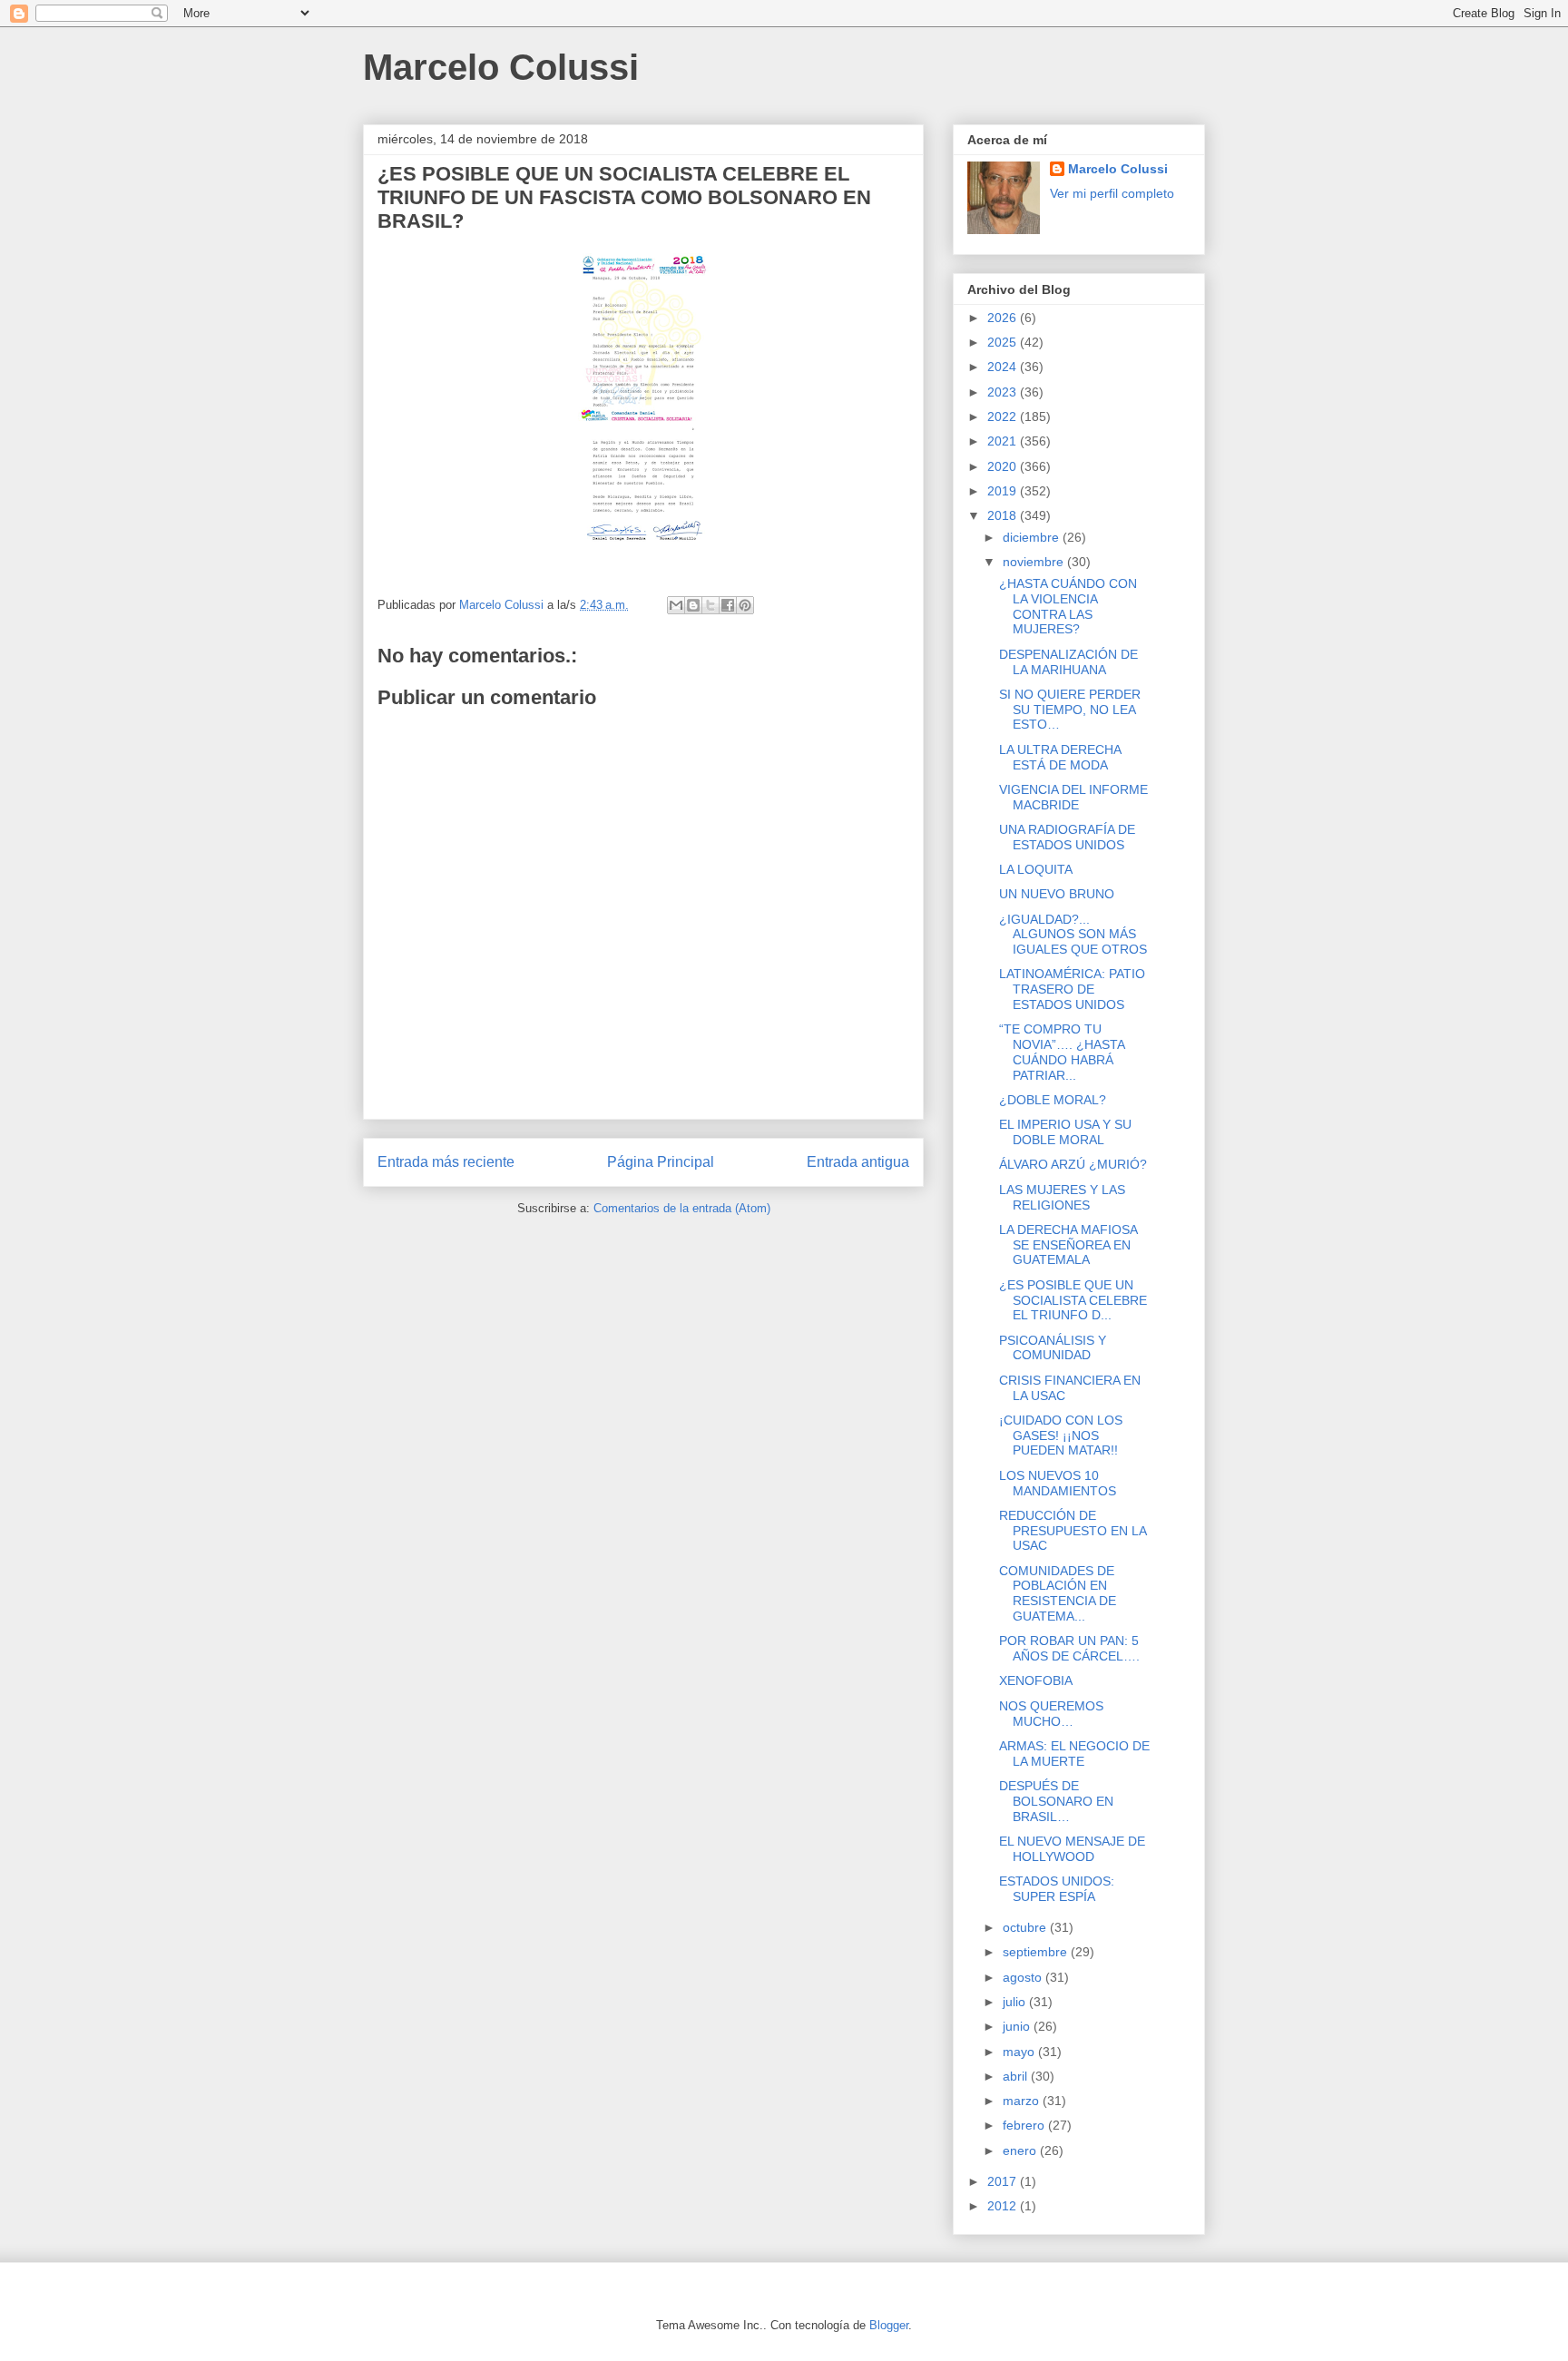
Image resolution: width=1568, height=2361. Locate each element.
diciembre (1033, 537)
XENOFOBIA (1036, 1680)
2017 (1004, 2181)
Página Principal (661, 1162)
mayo (1020, 2052)
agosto (1024, 1977)
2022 (1004, 416)
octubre (1026, 1927)
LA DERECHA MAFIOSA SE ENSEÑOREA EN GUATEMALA (1068, 1245)
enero (1021, 2150)
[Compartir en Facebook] (728, 605)
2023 (1004, 392)
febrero (1025, 2125)
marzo (1023, 2101)
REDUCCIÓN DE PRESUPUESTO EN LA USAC (1073, 1531)
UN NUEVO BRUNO (1057, 894)
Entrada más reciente (446, 1162)
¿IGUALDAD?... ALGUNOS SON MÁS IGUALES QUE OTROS (1073, 935)
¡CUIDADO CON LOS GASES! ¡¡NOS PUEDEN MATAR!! (1061, 1435)
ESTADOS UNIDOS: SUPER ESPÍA (1057, 1889)
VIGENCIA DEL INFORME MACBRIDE (1073, 797)
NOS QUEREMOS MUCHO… (1051, 1714)
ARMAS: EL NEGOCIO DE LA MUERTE (1074, 1754)
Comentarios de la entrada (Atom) (682, 1208)
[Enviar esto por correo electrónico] (676, 605)
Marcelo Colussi (501, 67)
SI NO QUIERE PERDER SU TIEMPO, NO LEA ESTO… (1070, 710)
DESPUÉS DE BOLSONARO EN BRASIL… (1056, 1801)
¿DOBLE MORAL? (1053, 1100)
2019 (1004, 491)
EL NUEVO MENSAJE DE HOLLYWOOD (1072, 1849)
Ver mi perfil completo (1112, 193)
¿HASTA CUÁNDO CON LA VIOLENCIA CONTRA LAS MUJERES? (1068, 606)
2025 (1004, 342)
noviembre (1035, 562)
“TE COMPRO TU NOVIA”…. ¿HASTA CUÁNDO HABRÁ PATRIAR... (1062, 1052)
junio (1018, 2026)
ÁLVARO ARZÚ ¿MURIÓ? (1073, 1164)
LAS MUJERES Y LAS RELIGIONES (1062, 1197)
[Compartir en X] (710, 605)
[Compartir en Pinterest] (745, 605)
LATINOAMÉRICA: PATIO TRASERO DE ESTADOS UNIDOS (1072, 989)
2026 (1004, 318)
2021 (1004, 441)
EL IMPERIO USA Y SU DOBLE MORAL (1065, 1132)
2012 (1004, 2206)
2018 (1004, 515)
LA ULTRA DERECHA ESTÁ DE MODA (1060, 757)
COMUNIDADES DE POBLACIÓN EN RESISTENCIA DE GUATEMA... (1058, 1593)
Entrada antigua (858, 1162)
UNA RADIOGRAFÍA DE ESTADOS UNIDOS (1067, 837)
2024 (1004, 367)
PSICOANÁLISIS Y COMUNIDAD (1053, 1348)
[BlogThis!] (693, 605)
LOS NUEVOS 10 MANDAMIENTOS (1058, 1483)
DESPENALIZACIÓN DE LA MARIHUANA (1068, 662)
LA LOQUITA (1036, 869)
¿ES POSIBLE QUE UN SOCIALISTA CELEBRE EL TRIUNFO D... (1073, 1300)
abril (1017, 2076)
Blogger (889, 2325)
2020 (1004, 466)
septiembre (1037, 1952)
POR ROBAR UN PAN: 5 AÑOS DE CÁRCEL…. (1069, 1648)
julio (1016, 2002)
